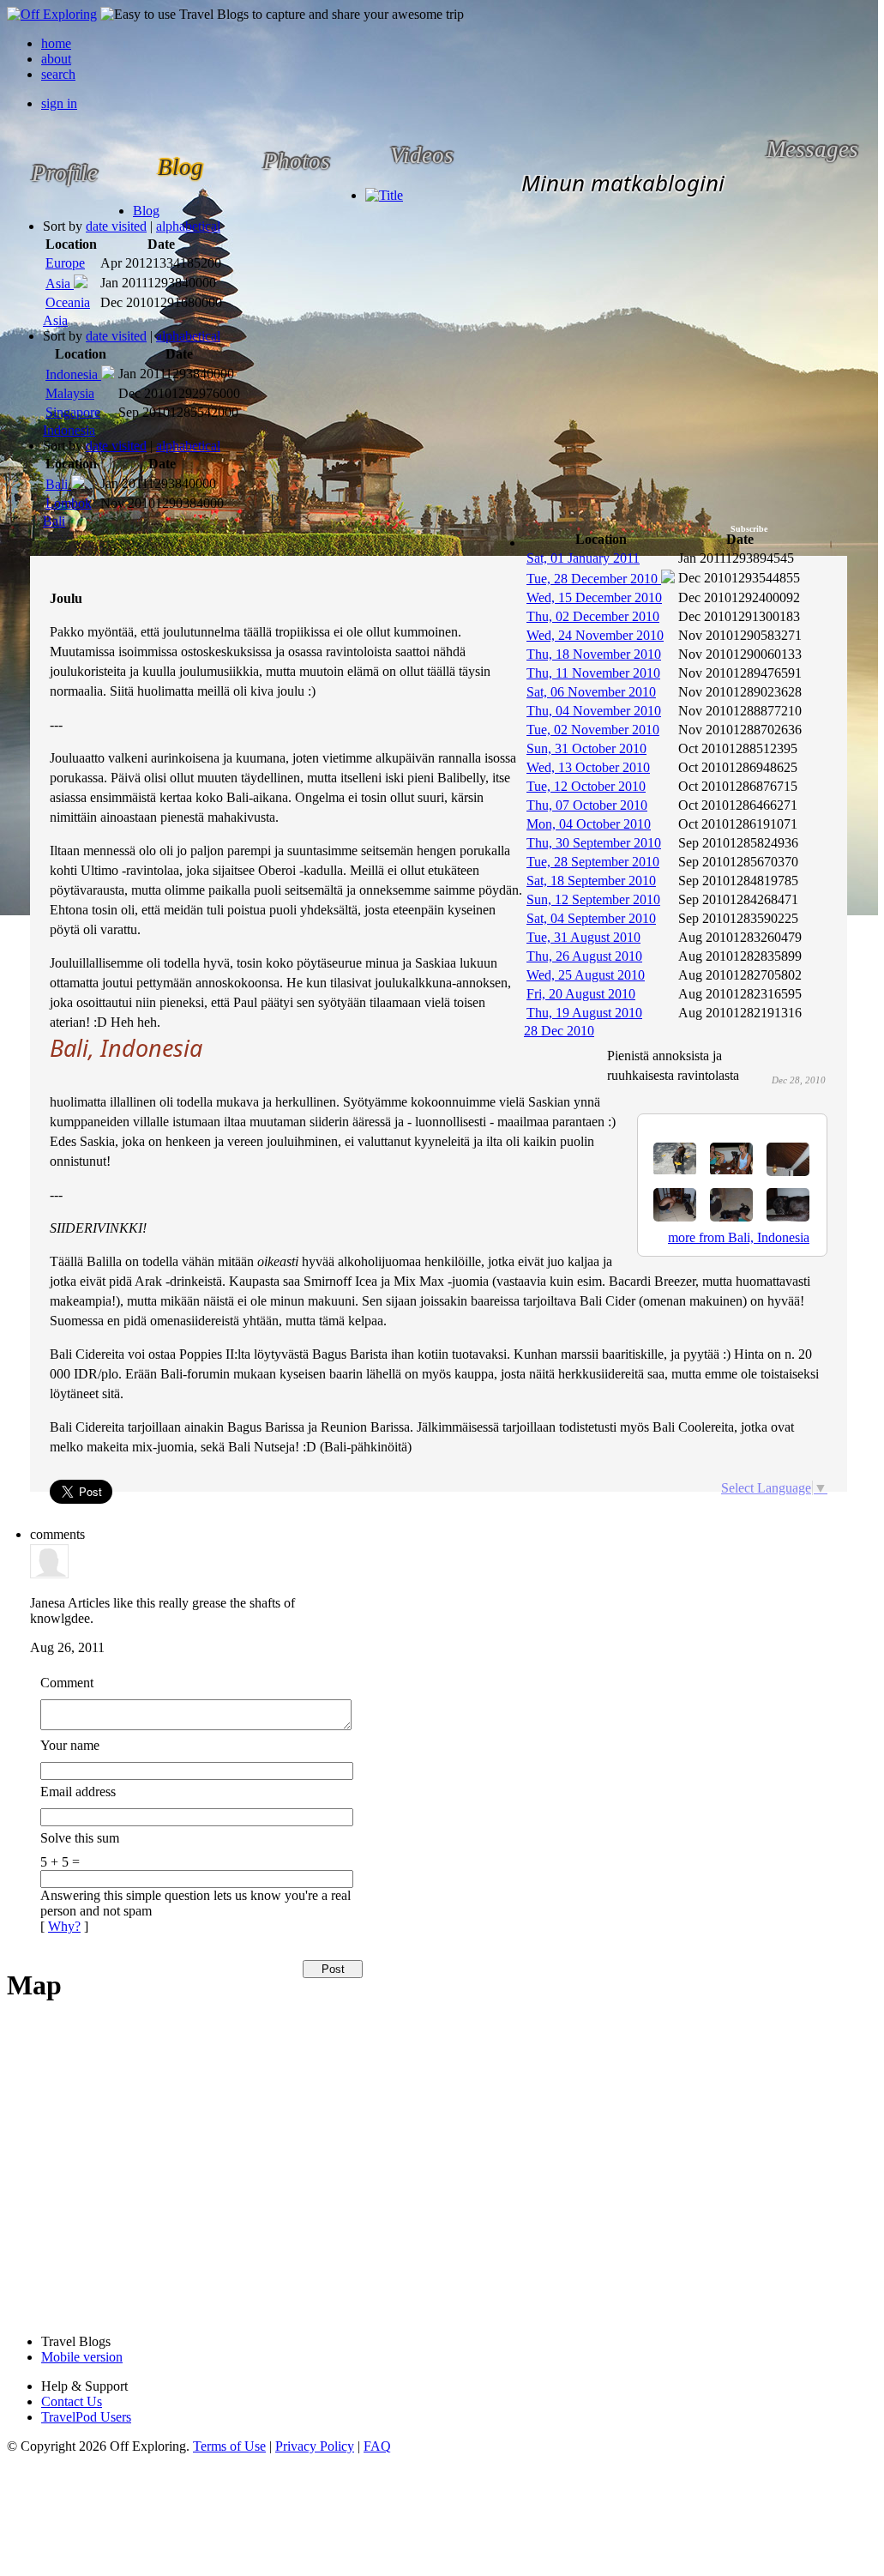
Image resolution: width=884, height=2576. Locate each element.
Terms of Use (229, 2446)
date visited (116, 226)
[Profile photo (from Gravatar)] (49, 1574)
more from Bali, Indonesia (739, 1237)
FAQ (377, 2446)
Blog (146, 211)
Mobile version (82, 2357)
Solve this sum (80, 1838)
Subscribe (749, 529)
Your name (70, 1745)
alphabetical (188, 226)
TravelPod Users (86, 2417)
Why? (64, 1926)
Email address (78, 1792)
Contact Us (72, 2401)
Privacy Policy (315, 2446)
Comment (67, 1683)
